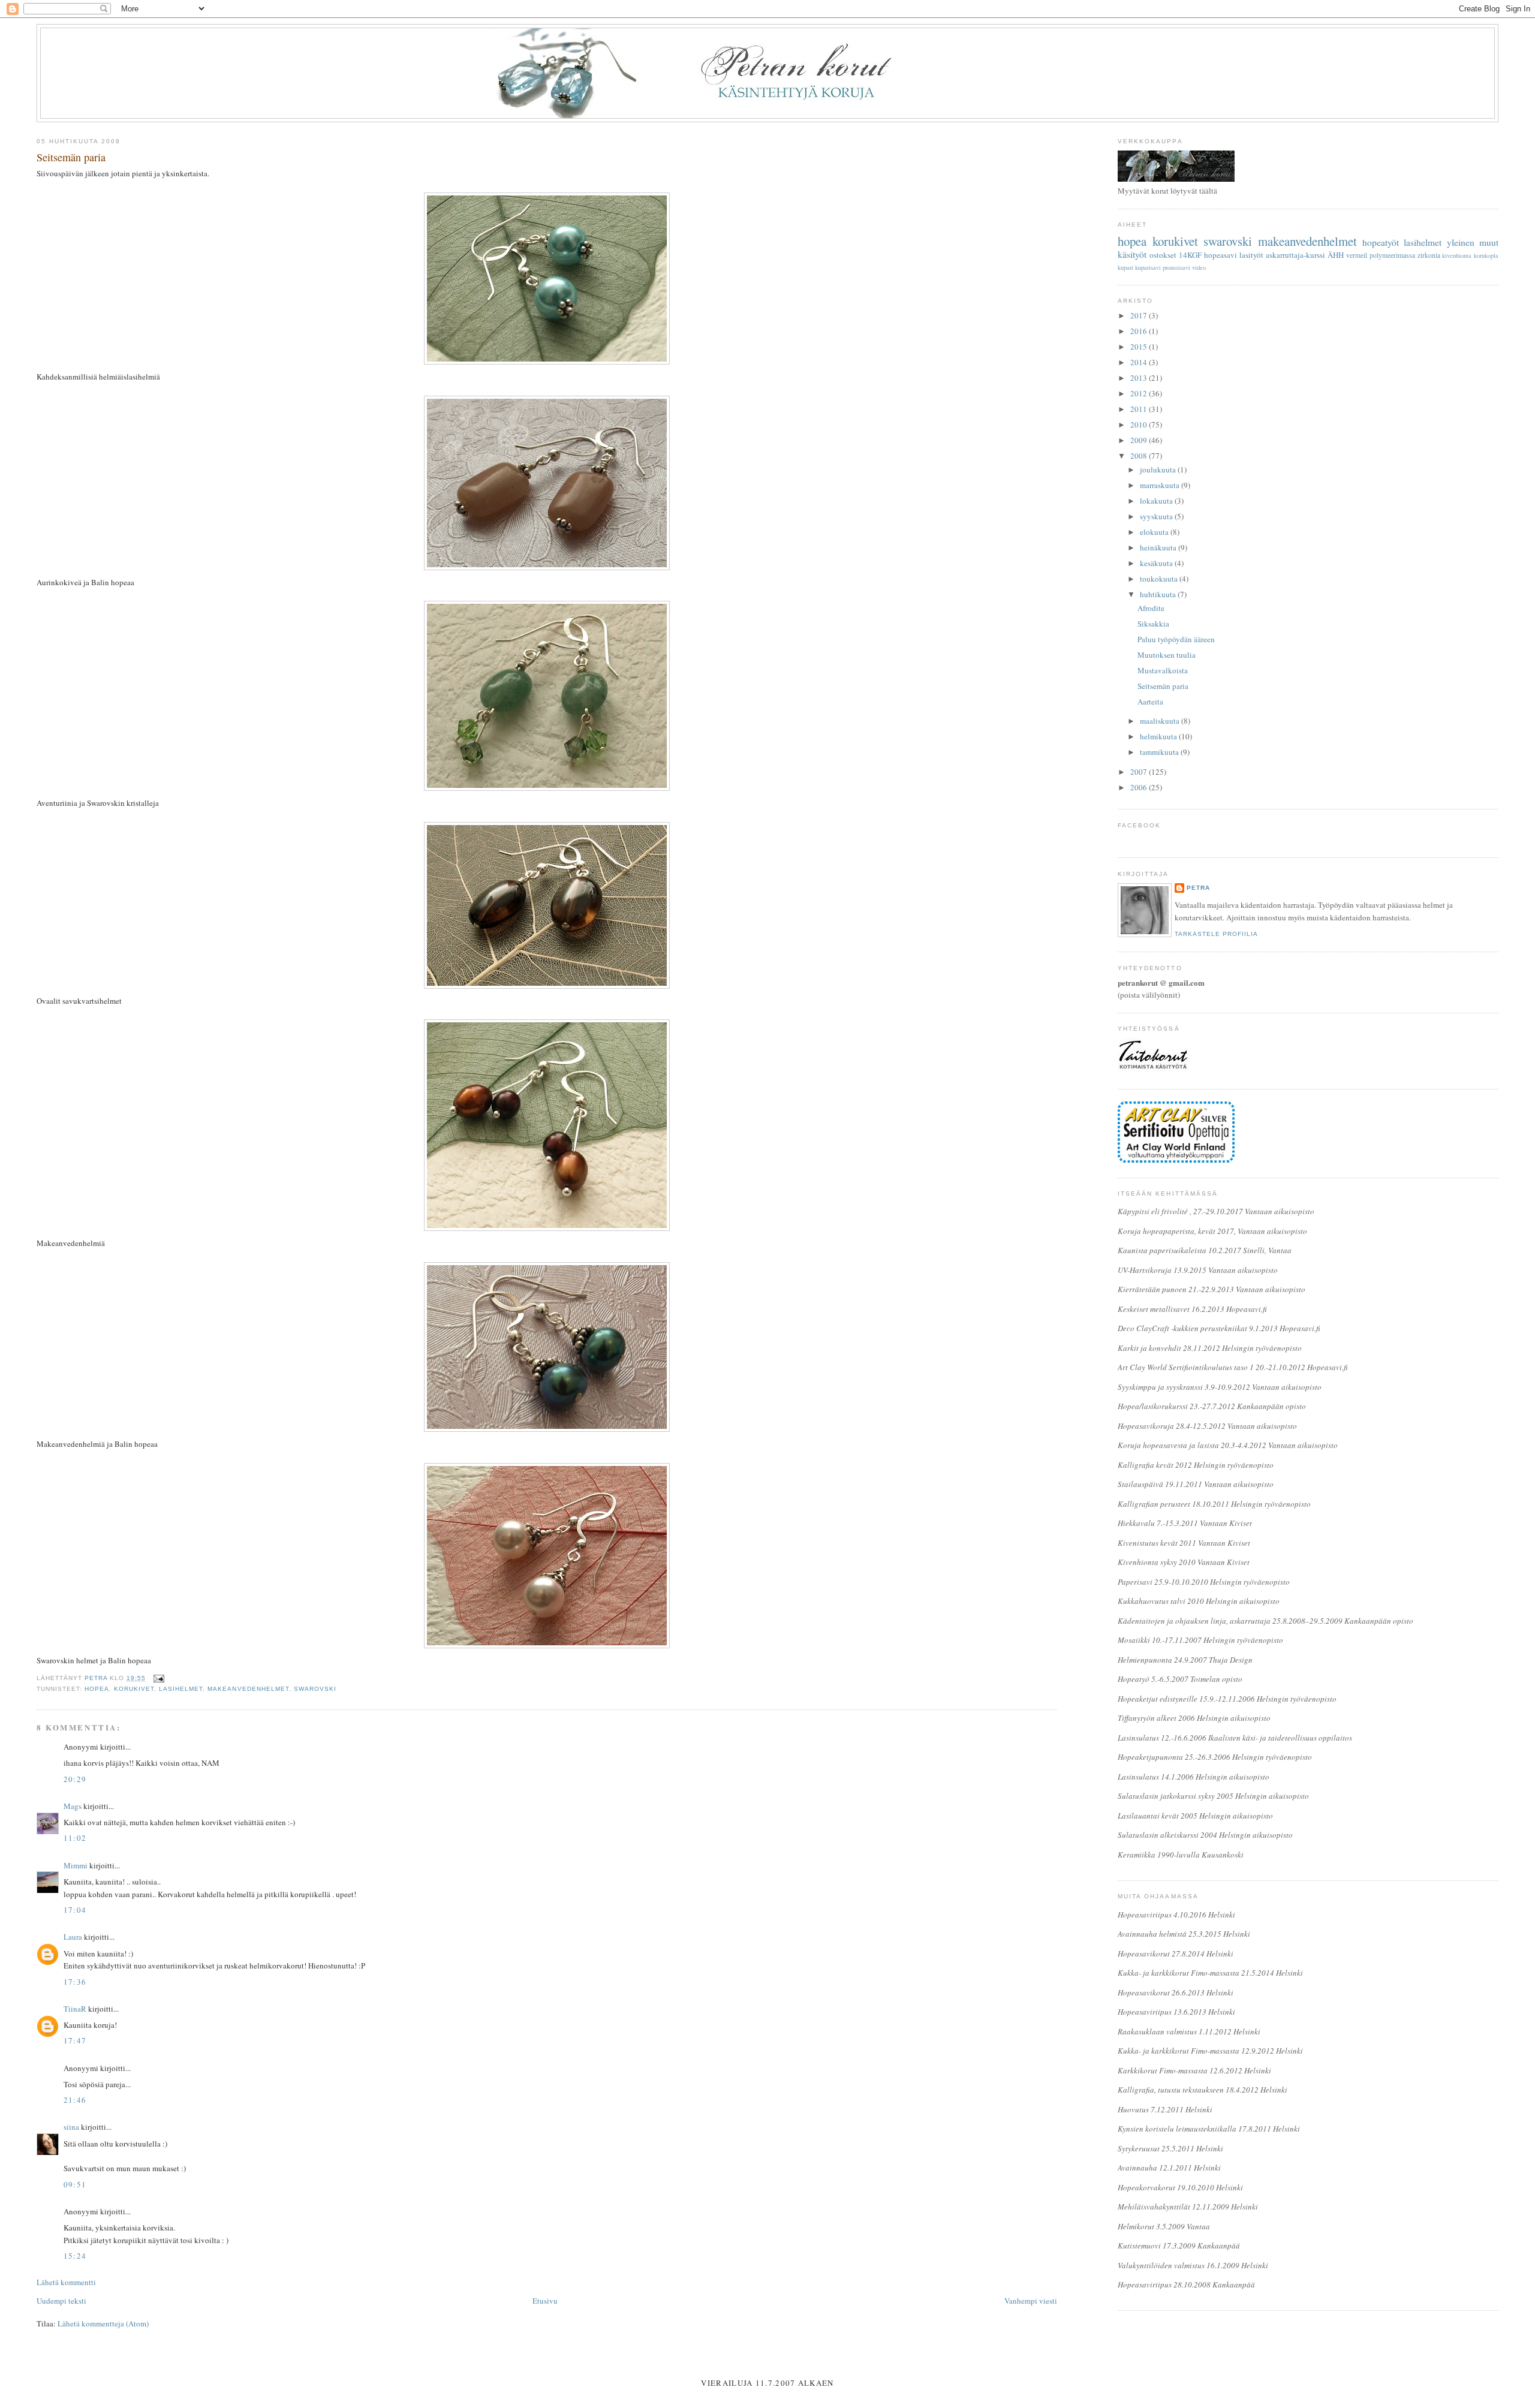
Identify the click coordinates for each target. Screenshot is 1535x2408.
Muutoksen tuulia (1167, 655)
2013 (1140, 378)
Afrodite (1151, 608)
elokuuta (1155, 532)
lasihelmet (181, 1689)
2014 (1140, 362)
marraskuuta (1161, 485)
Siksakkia (1153, 624)
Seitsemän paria (1163, 686)
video (1199, 267)
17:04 (75, 1910)
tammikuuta (1160, 752)
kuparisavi (1148, 267)
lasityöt (1251, 255)
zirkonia (1429, 255)
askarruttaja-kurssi (1295, 255)
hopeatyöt (1381, 242)
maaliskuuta (1161, 721)
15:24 (75, 2256)
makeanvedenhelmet (248, 1689)
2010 (1140, 425)
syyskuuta (1157, 516)
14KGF (1190, 255)
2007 (1140, 772)
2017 (1140, 315)
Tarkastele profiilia (1216, 934)
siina (71, 2127)
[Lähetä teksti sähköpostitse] (159, 1678)
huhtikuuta (1159, 594)
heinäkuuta (1159, 547)
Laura (73, 1937)
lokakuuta (1157, 501)
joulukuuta (1159, 469)
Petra (1198, 888)
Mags (73, 1806)
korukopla (1486, 255)
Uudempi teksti (61, 2301)
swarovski (315, 1689)
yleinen (1461, 242)
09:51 (75, 2184)
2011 (1140, 409)
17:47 (75, 2040)
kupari (1125, 267)
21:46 (75, 2100)
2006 (1140, 787)
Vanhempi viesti (1031, 2301)
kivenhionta (1457, 255)
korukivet (134, 1689)
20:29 (75, 1779)
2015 (1140, 347)
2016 (1140, 331)
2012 (1140, 393)
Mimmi (76, 1865)
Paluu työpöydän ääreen (1176, 639)
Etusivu (545, 2301)
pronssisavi (1176, 267)
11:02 (75, 1838)
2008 (1140, 456)
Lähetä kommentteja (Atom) (103, 2323)
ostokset (1163, 255)
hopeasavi (1221, 255)
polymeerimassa (1392, 255)
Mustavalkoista (1163, 670)
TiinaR (75, 2009)
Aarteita (1150, 702)
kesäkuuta (1157, 563)
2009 (1140, 440)
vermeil (1357, 255)
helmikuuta (1159, 736)
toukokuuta (1160, 579)
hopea (97, 1689)
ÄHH (1336, 255)
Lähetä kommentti (66, 2282)
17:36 (75, 1982)
